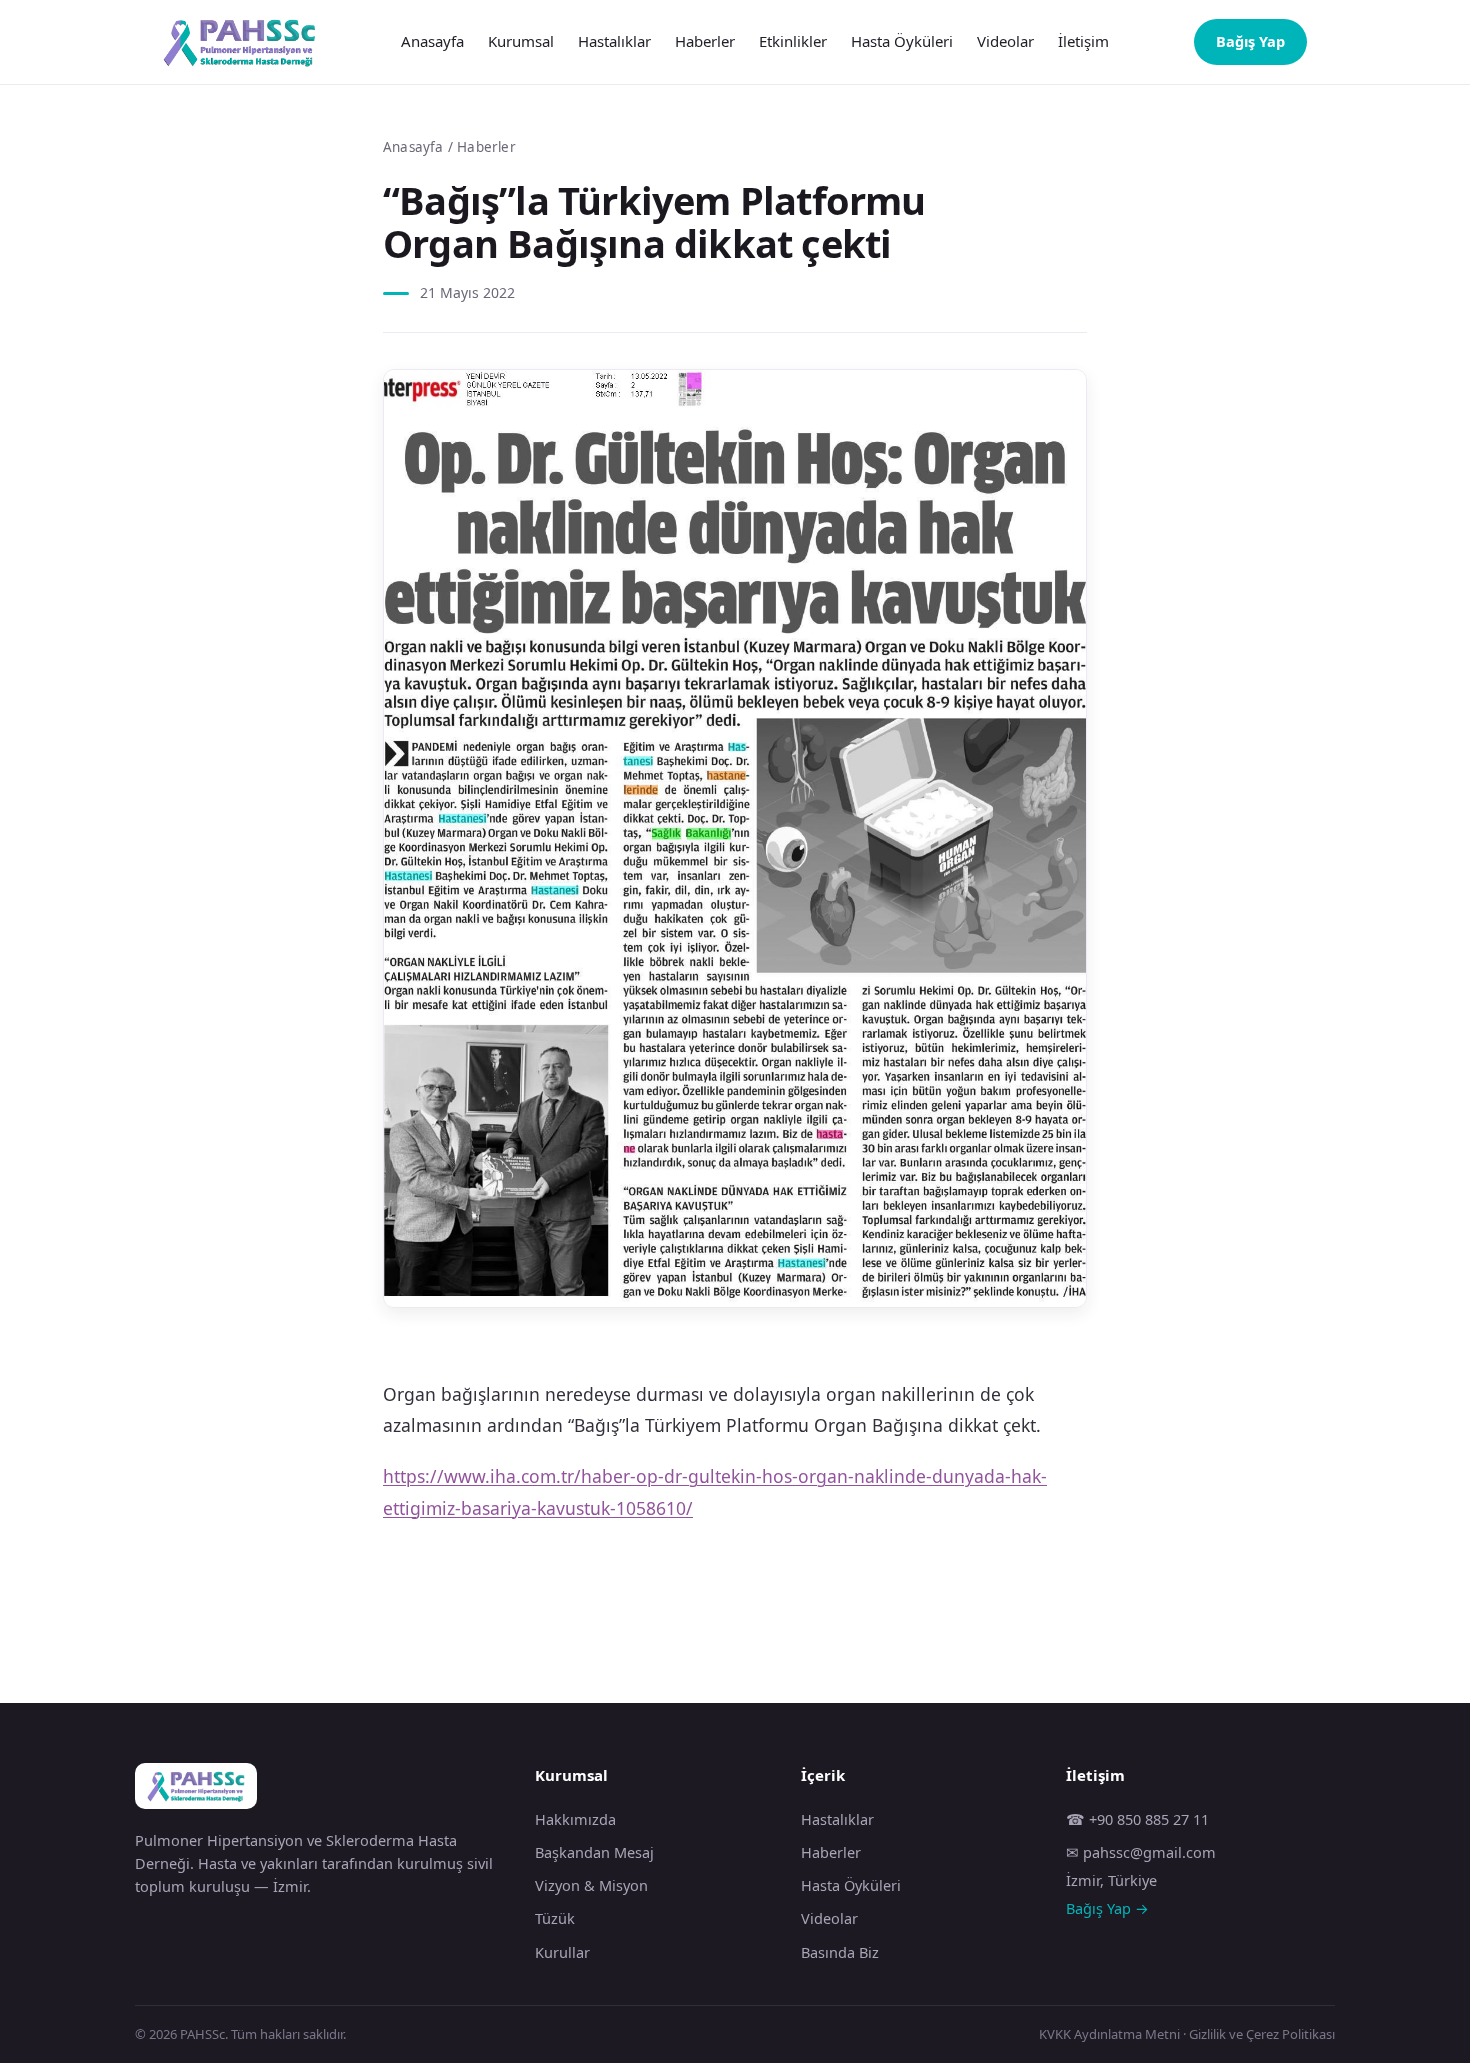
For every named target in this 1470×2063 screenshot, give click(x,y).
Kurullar (562, 1952)
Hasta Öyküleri (902, 41)
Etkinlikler (793, 41)
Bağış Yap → (1107, 1908)
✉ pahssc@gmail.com (1141, 1852)
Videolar (1005, 41)
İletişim (1083, 41)
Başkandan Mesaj (594, 1852)
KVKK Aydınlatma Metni (1109, 2034)
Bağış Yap (1250, 41)
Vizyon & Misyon (591, 1885)
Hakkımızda (575, 1819)
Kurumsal (521, 41)
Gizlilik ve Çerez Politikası (1262, 2034)
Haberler (705, 41)
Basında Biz (840, 1952)
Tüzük (555, 1918)
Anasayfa (432, 41)
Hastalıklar (614, 41)
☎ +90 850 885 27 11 (1137, 1819)
